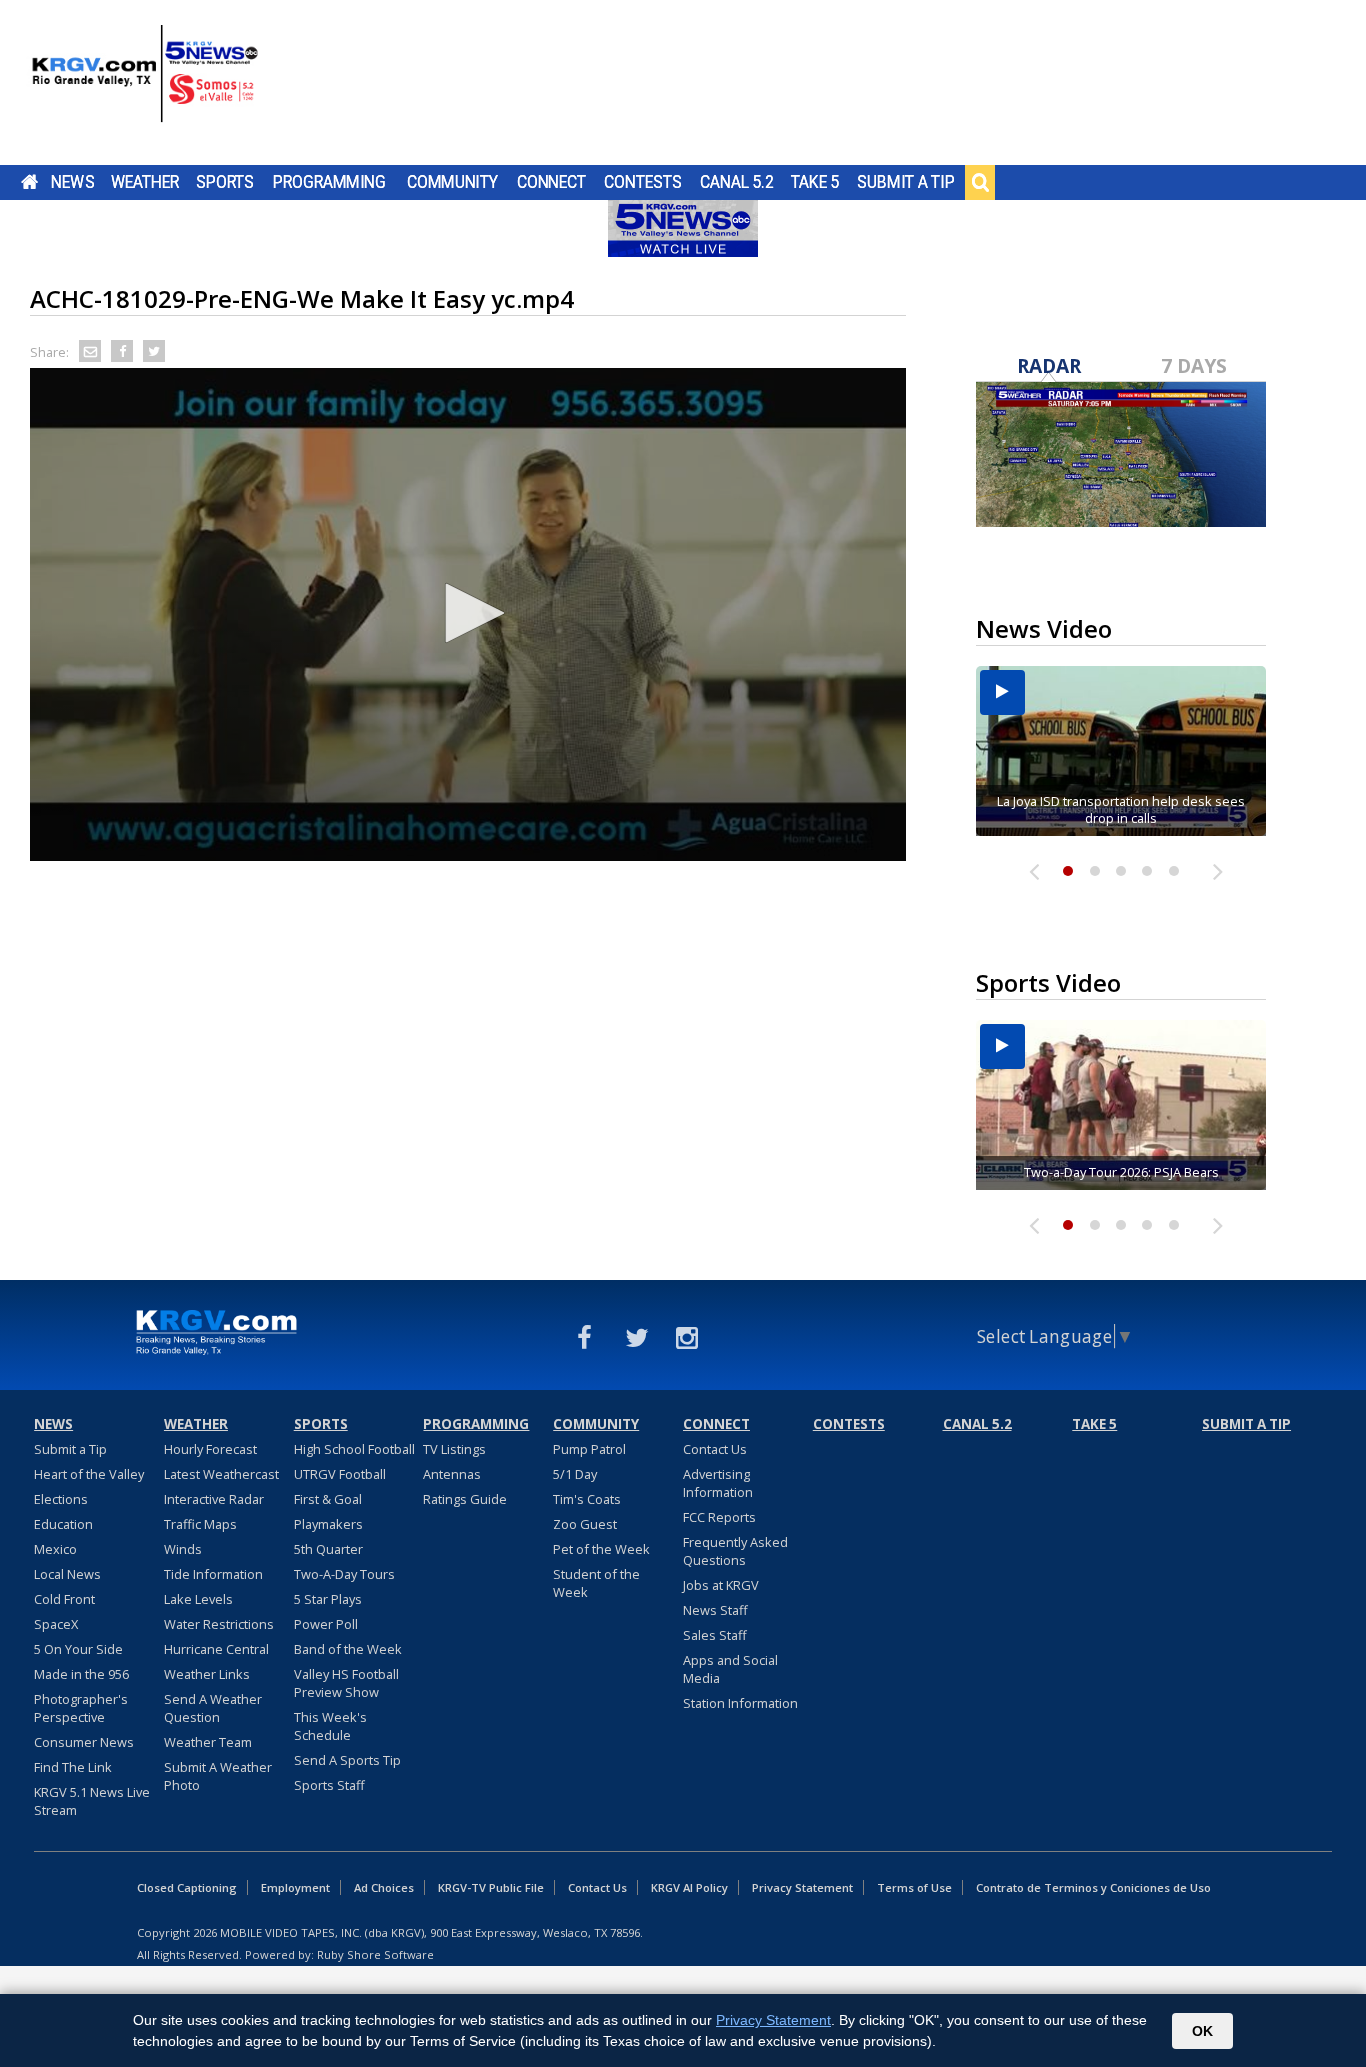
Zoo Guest (585, 1524)
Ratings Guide (465, 1499)
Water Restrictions (219, 1624)
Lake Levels (198, 1599)
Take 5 (815, 182)
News (72, 182)
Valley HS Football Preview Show (346, 1683)
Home (29, 182)
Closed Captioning (187, 1887)
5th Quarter (328, 1549)
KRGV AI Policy (689, 1887)
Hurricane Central (216, 1649)
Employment (295, 1887)
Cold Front (64, 1599)
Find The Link (73, 1767)
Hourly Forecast (210, 1449)
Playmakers (328, 1524)
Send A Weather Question (213, 1708)
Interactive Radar (214, 1499)
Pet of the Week (601, 1549)
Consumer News (84, 1742)
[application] (468, 614)
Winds (183, 1549)
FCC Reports (719, 1517)
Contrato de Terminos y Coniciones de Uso (1093, 1887)
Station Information (740, 1703)
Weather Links (207, 1674)
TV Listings (454, 1449)
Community (452, 182)
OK (1202, 2031)
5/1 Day (575, 1474)
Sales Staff (715, 1635)
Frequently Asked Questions (735, 1551)
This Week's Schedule (330, 1726)
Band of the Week (348, 1649)
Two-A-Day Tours (344, 1574)
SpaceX (56, 1624)
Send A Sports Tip (347, 1760)
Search (980, 182)
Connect (551, 182)
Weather (145, 182)
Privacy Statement (802, 1887)
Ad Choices (384, 1887)
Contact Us (715, 1449)
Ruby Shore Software (375, 1954)
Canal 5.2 (737, 182)
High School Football (354, 1449)
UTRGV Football (340, 1474)
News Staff (715, 1610)
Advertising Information (718, 1483)
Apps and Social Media (730, 1669)
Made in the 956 (81, 1674)
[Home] (145, 85)
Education (63, 1524)
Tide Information (213, 1574)
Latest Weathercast (221, 1474)
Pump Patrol (589, 1449)
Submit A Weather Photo (218, 1776)
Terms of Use (914, 1887)
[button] (468, 613)
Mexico (55, 1549)
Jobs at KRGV (721, 1585)
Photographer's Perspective (81, 1708)
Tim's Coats (587, 1499)
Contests (642, 182)
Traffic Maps (200, 1524)
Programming (329, 182)
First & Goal (328, 1499)
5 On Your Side (78, 1649)
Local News (67, 1574)
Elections (61, 1499)
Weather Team (208, 1742)
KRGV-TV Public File (491, 1887)
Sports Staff (329, 1785)
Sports (225, 182)
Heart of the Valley (89, 1474)
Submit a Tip (905, 182)
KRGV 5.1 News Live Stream (92, 1801)
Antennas (452, 1474)
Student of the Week (596, 1583)
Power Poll (326, 1624)
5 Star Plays (328, 1599)
